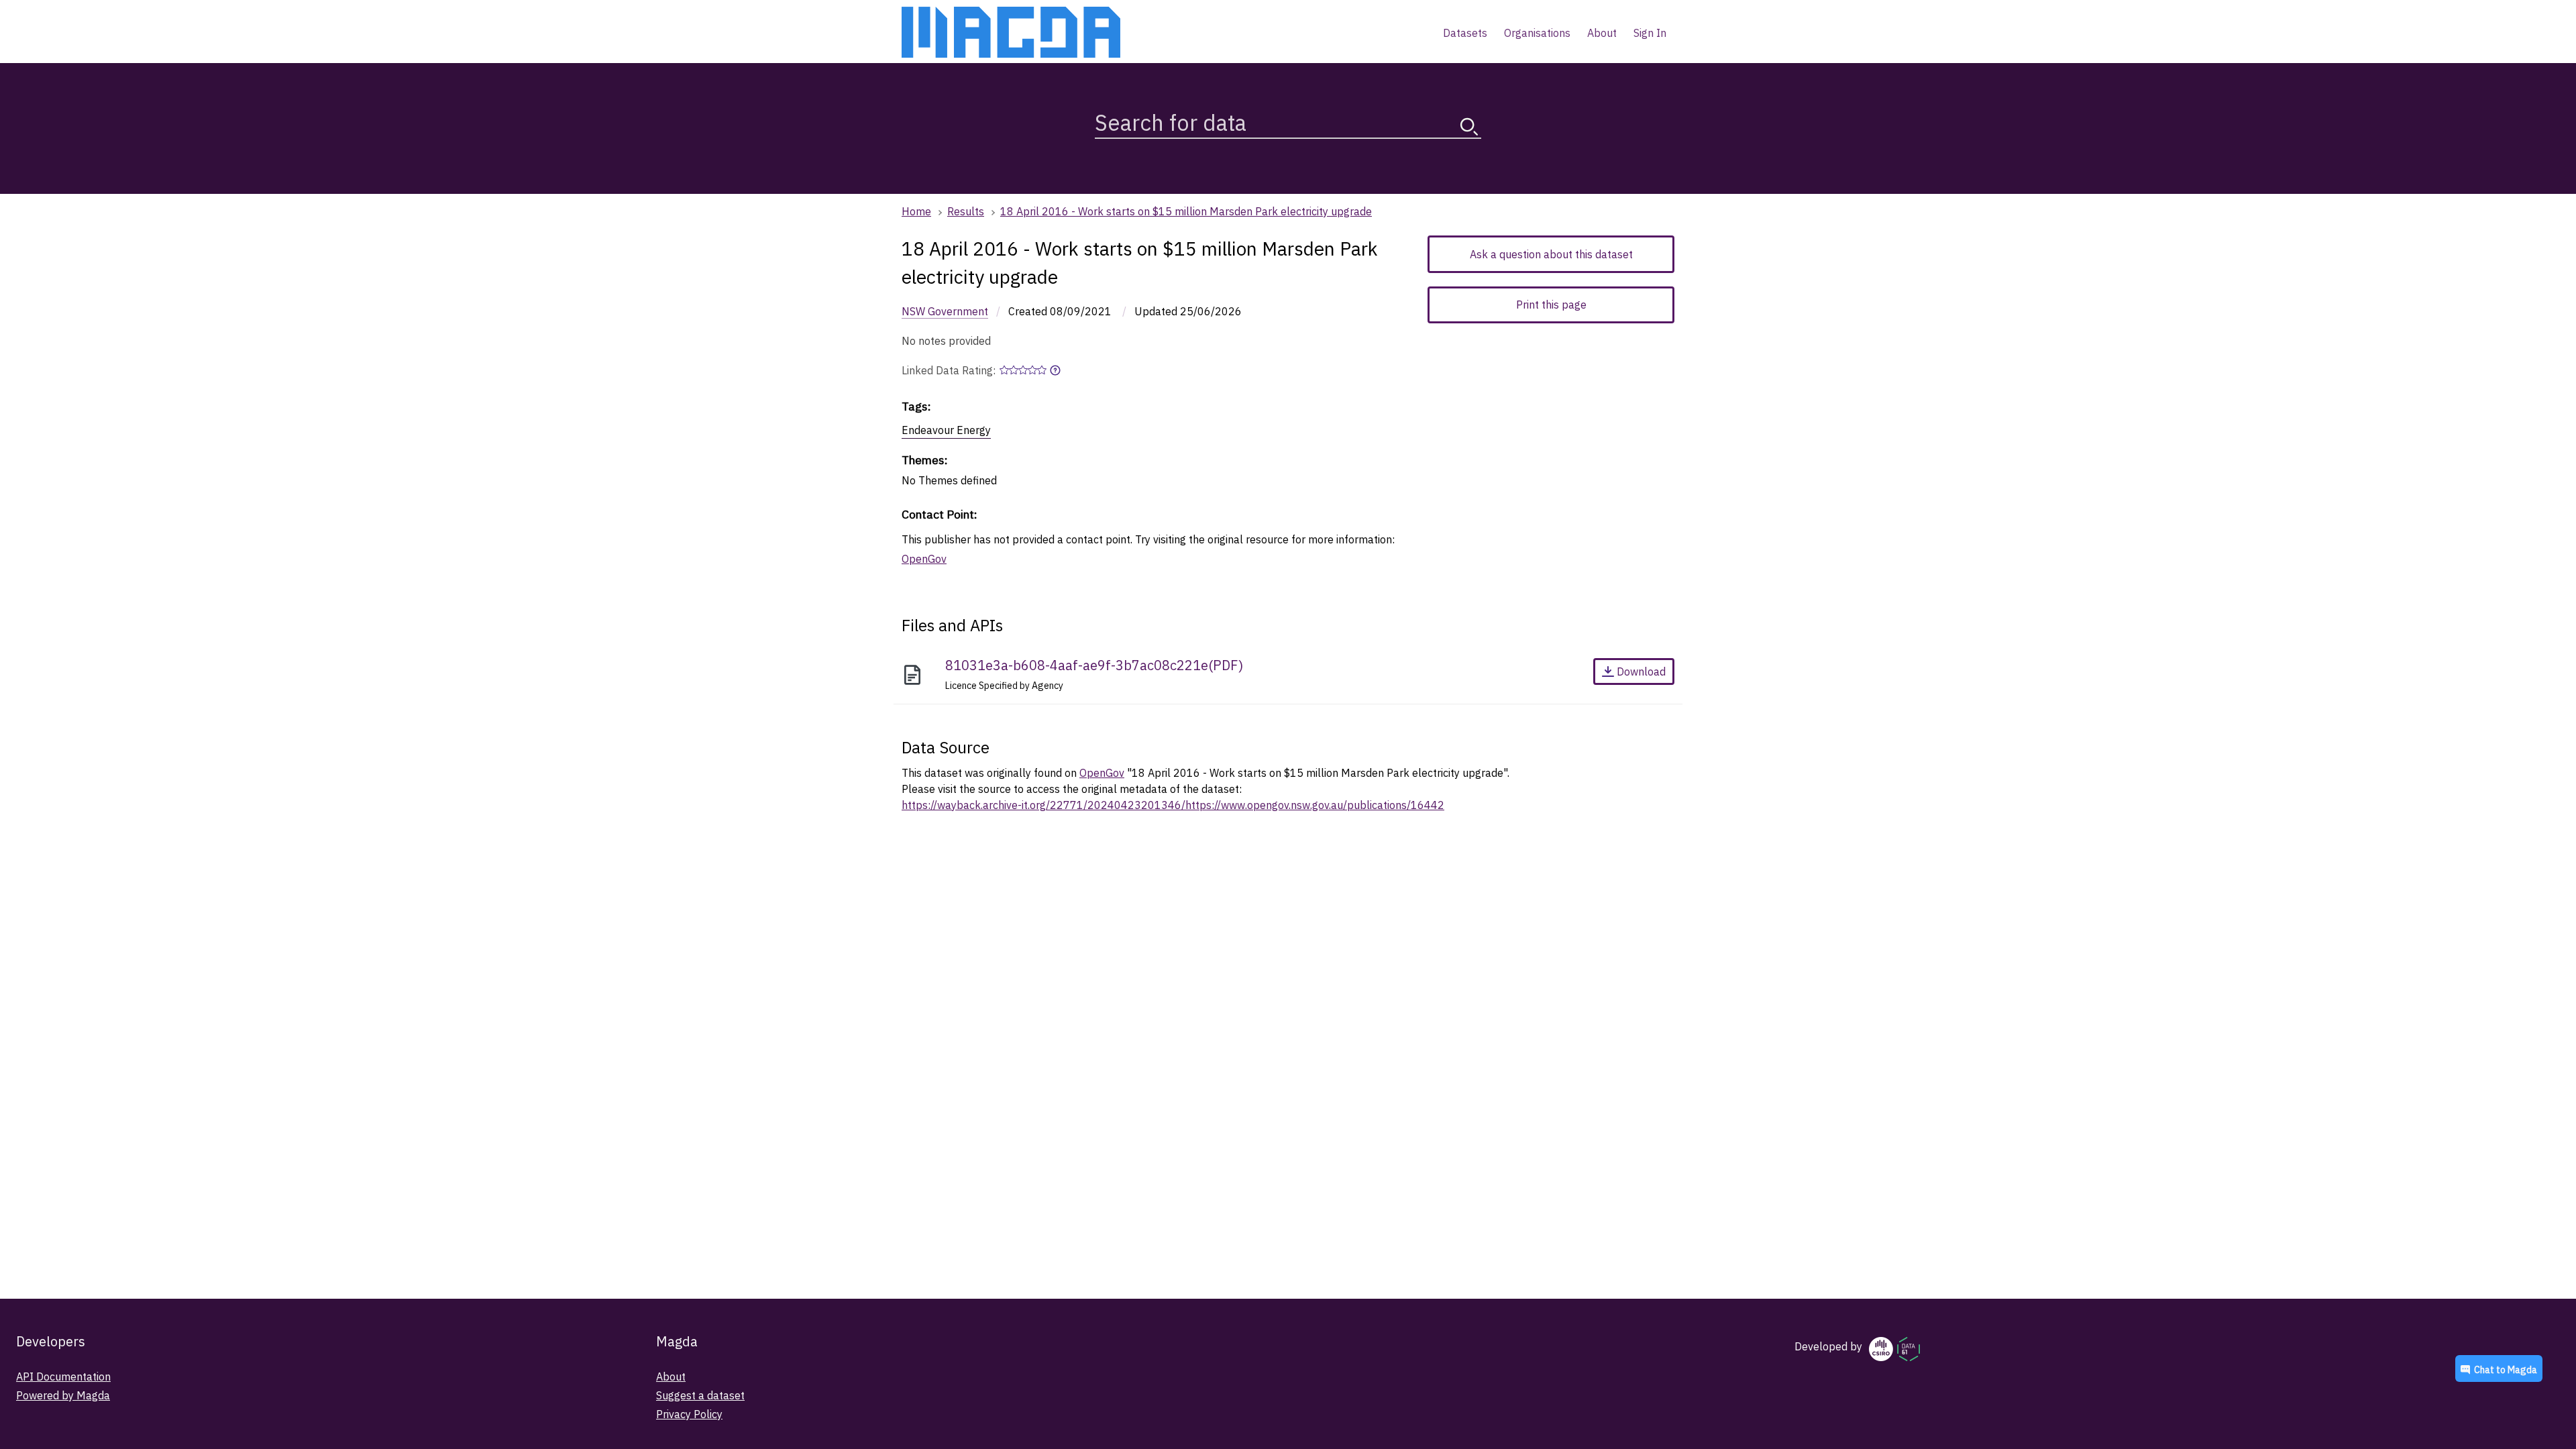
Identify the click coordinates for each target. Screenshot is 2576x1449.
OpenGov (924, 559)
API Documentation (63, 1377)
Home (916, 211)
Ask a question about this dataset (1551, 254)
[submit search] (1469, 126)
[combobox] (1288, 120)
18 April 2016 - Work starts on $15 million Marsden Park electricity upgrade (1186, 211)
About (671, 1377)
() (1094, 665)
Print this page (1551, 305)
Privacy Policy (689, 1414)
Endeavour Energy (946, 430)
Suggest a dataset (700, 1395)
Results (966, 211)
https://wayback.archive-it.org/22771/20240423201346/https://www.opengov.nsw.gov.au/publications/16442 (1173, 805)
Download (1641, 672)
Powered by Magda (63, 1395)
